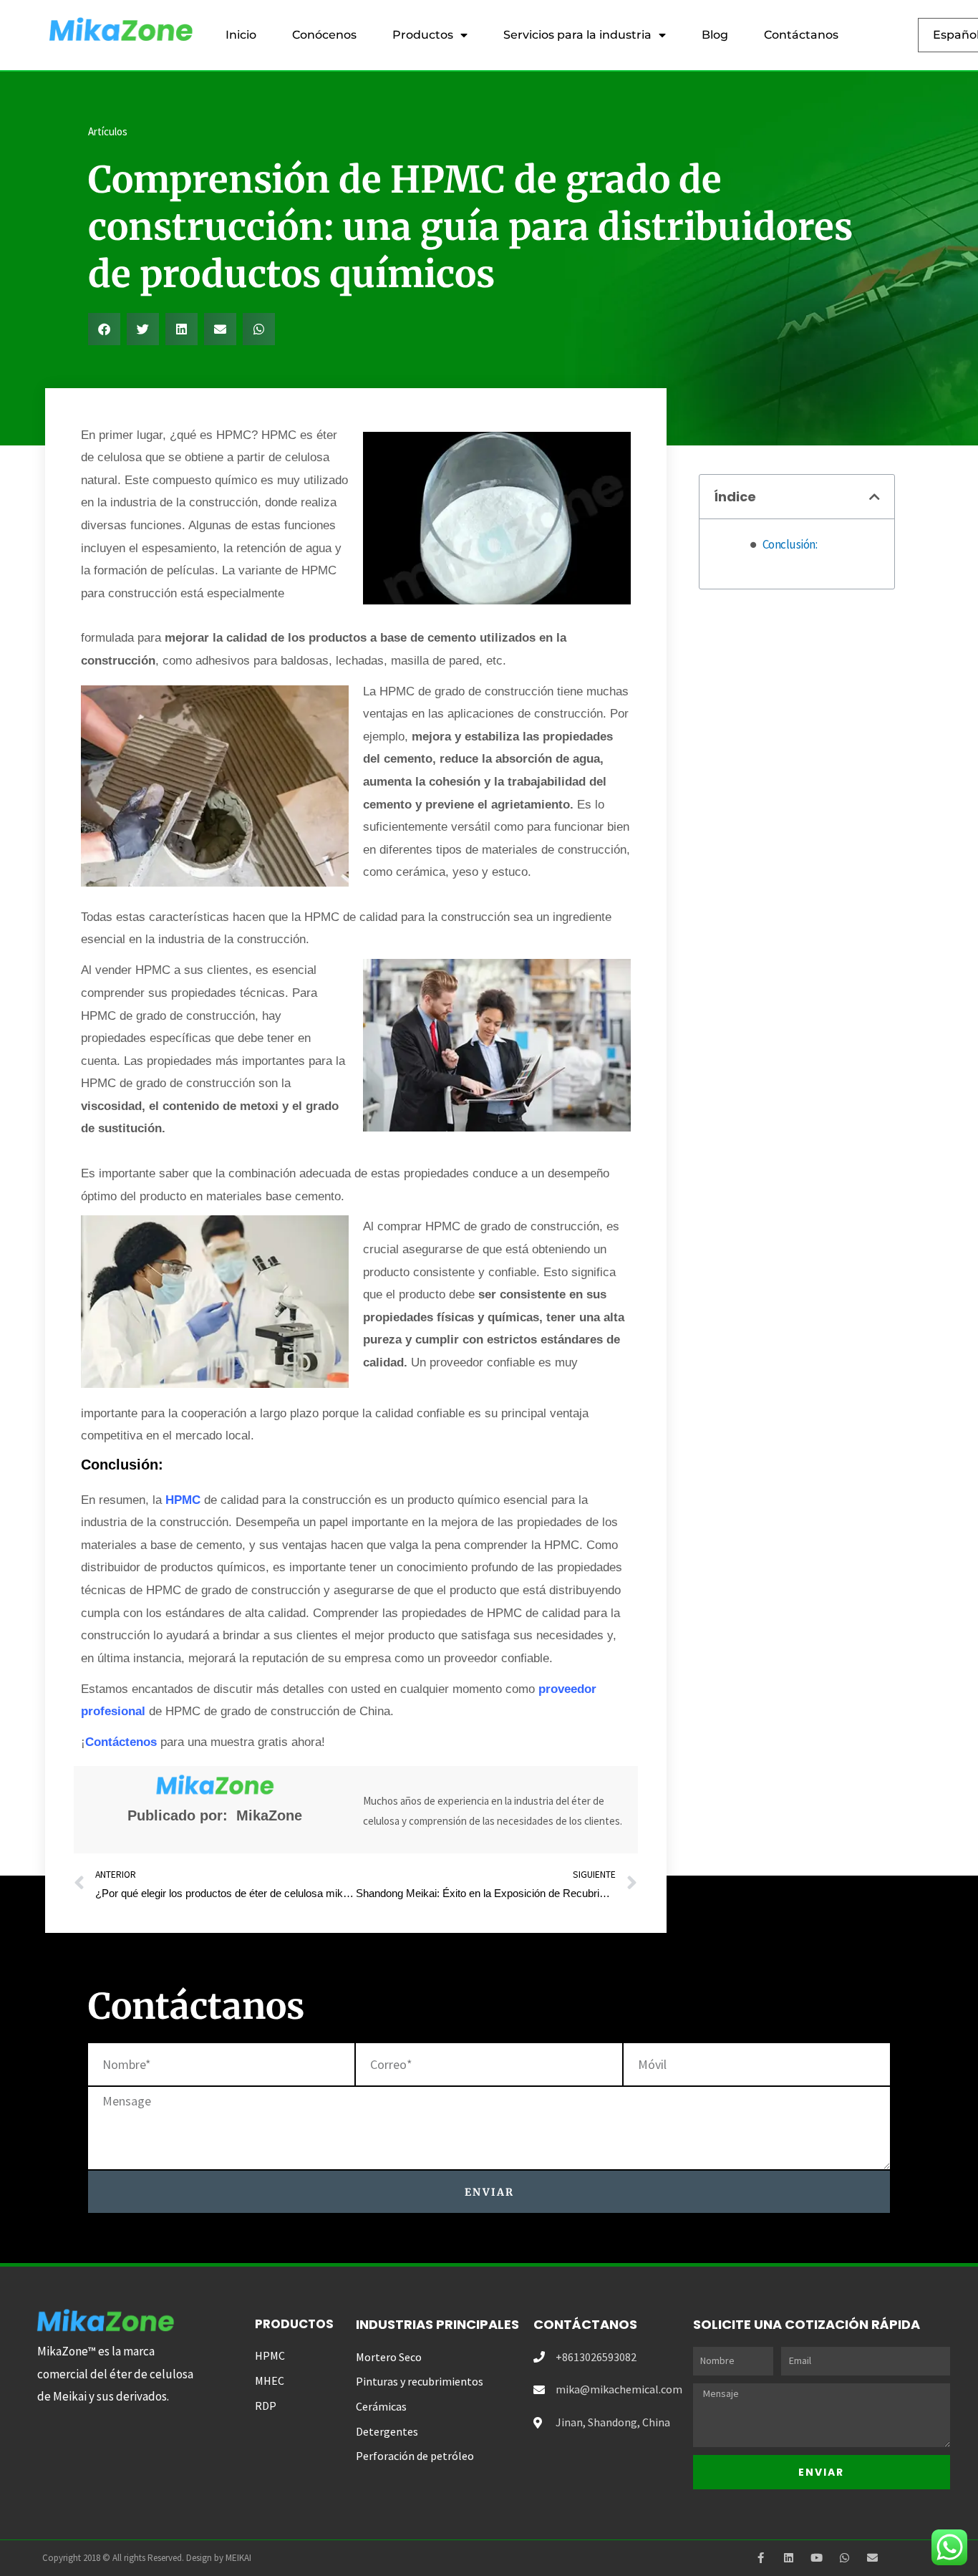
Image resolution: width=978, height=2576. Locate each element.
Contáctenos (121, 1742)
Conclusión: (790, 544)
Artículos (108, 131)
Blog (715, 35)
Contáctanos (801, 35)
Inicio (241, 35)
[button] (104, 329)
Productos (423, 35)
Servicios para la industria (577, 35)
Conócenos (324, 35)
